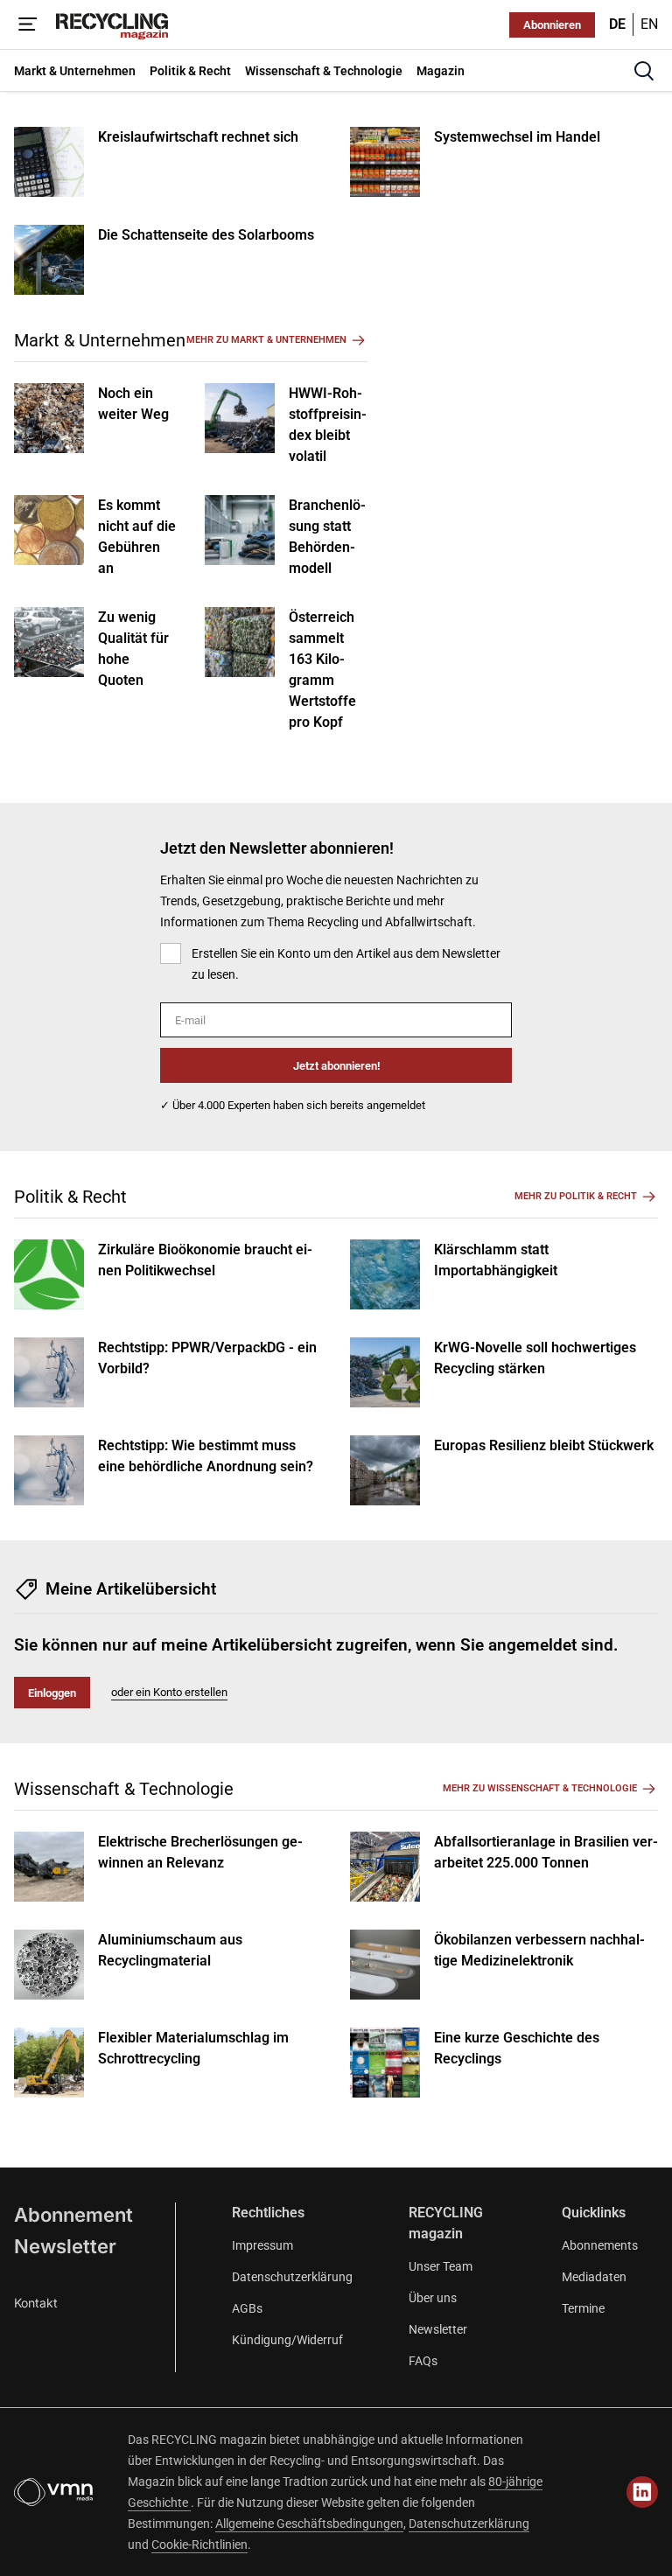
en (649, 24)
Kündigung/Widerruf (287, 2340)
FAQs (423, 2361)
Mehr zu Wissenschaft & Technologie (540, 1788)
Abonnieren (552, 25)
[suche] (644, 71)
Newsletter (65, 2246)
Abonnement (73, 2215)
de (617, 24)
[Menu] (28, 24)
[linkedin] (642, 2492)
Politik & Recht (70, 1197)
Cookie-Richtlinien (199, 2545)
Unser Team (441, 2266)
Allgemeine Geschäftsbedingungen (309, 2524)
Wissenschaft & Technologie (124, 1789)
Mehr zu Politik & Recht (576, 1196)
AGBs (247, 2308)
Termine (583, 2308)
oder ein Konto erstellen (169, 1692)
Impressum (262, 2245)
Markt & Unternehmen (100, 340)
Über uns (433, 2298)
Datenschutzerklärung (292, 2277)
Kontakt (36, 2303)
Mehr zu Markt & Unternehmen (266, 340)
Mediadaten (594, 2277)
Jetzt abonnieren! (336, 1066)
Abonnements (600, 2245)
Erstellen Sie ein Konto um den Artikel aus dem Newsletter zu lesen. (346, 964)
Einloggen (52, 1693)
